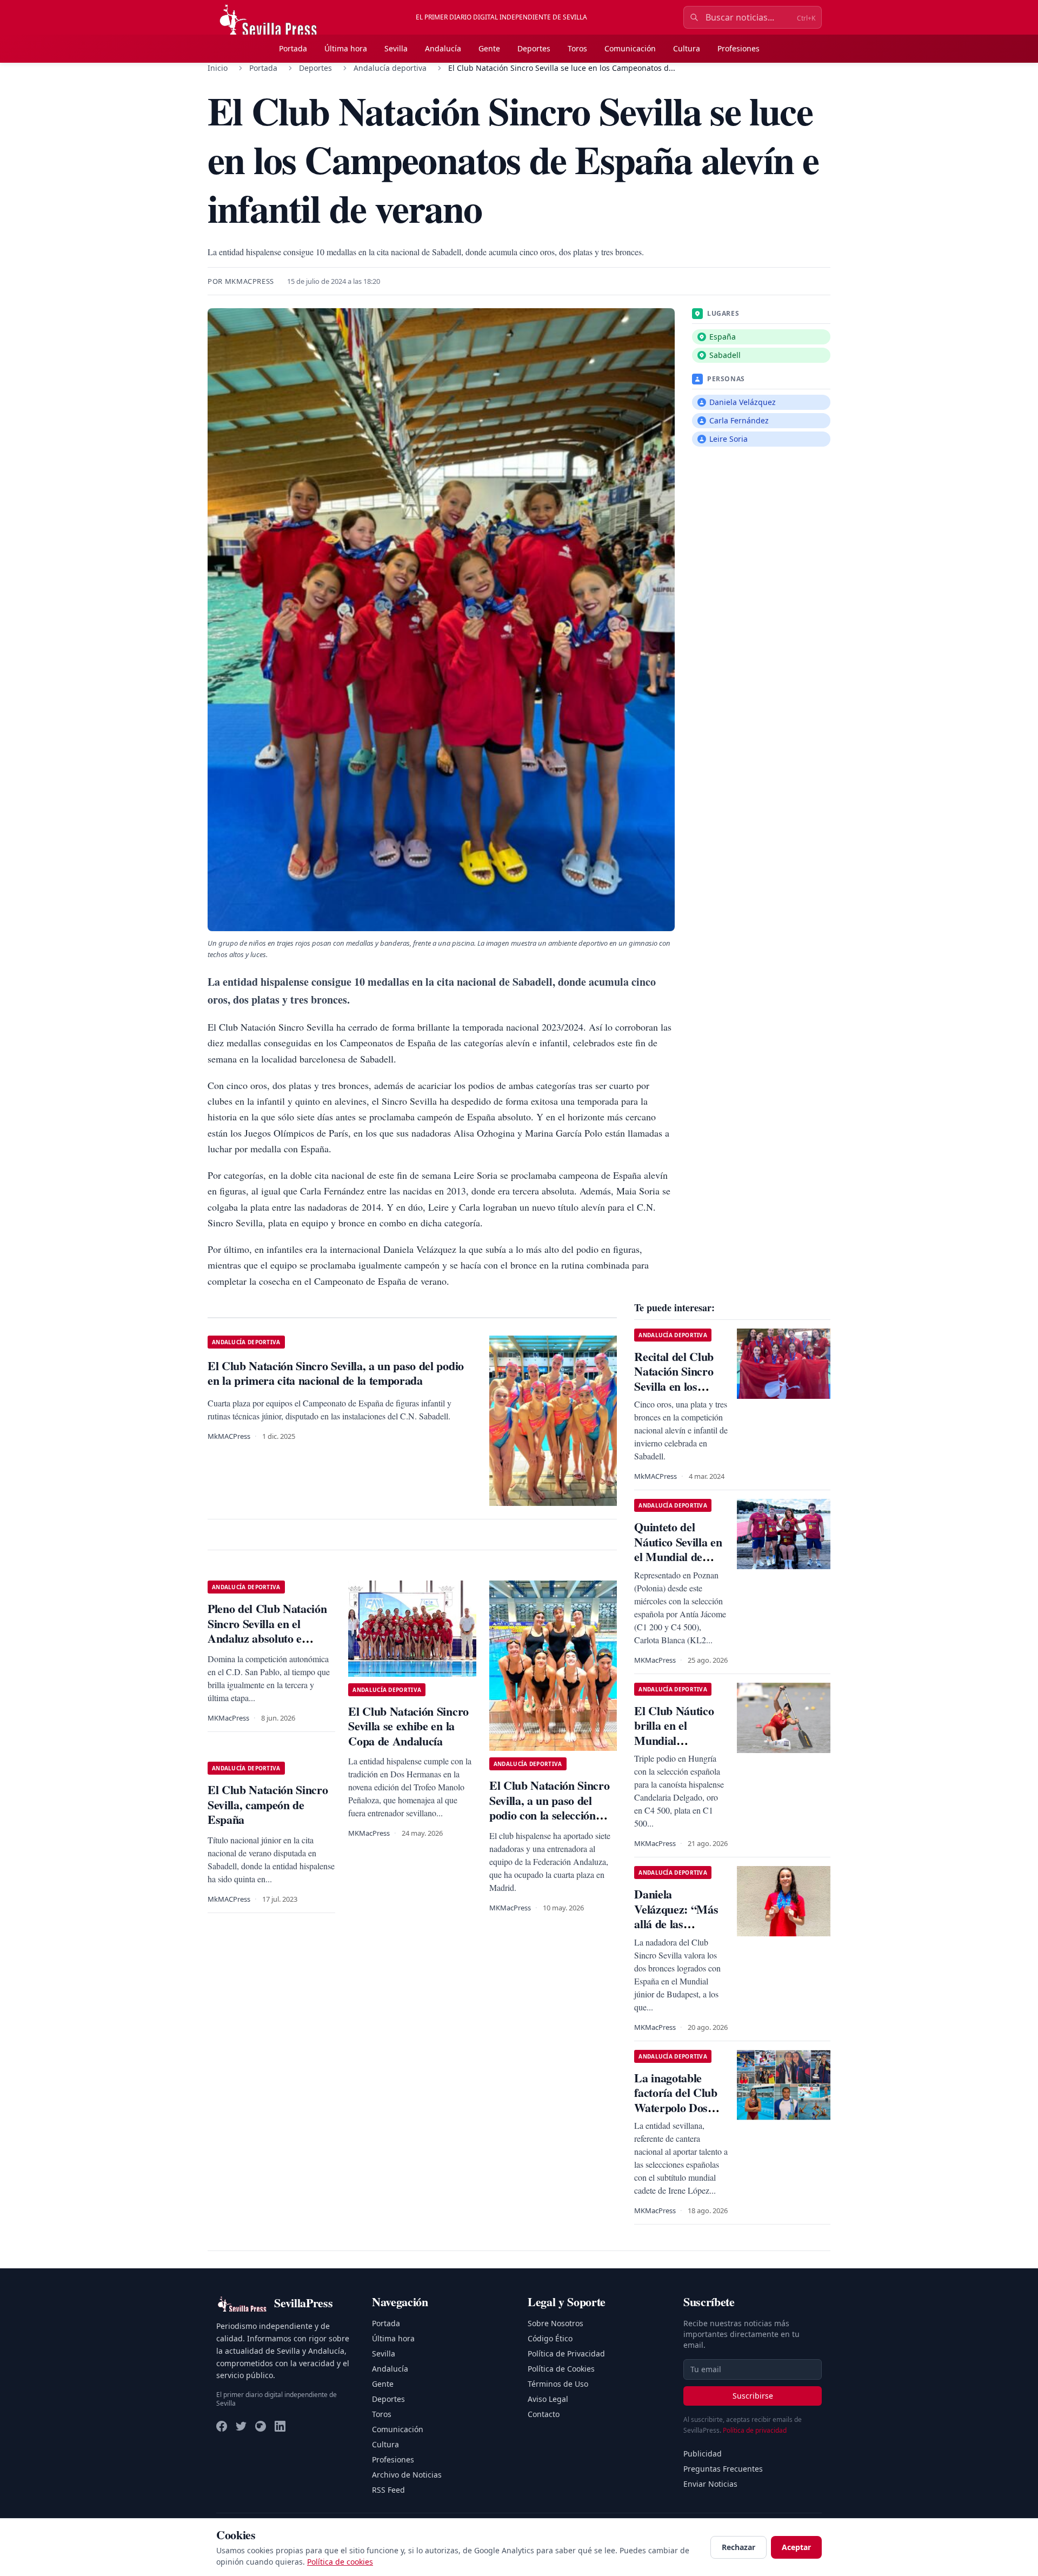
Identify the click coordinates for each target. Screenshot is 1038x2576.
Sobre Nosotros (555, 2323)
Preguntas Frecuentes (723, 2469)
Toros (577, 48)
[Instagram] (261, 2426)
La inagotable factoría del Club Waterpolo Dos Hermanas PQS (676, 2100)
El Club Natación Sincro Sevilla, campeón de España (268, 1804)
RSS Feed (388, 2490)
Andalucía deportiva (390, 68)
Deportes (534, 48)
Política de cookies (340, 2562)
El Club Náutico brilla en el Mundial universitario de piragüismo (674, 1740)
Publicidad (703, 2454)
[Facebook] (222, 2426)
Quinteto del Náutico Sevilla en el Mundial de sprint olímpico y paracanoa (678, 1556)
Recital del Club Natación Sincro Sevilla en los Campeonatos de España (675, 1386)
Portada (293, 48)
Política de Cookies (561, 2369)
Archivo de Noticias (407, 2475)
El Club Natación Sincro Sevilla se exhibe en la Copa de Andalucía (408, 1726)
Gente (489, 48)
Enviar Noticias (710, 2484)
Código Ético (550, 2338)
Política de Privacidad (566, 2353)
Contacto (544, 2414)
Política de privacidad (755, 2430)
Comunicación (630, 48)
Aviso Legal (548, 2399)
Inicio (218, 68)
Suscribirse (753, 2396)
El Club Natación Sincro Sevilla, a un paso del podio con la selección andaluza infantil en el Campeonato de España (549, 1815)
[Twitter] (241, 2426)
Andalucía (443, 48)
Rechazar (738, 2547)
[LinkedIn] (280, 2426)
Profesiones (738, 48)
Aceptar (796, 2547)
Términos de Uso (558, 2384)
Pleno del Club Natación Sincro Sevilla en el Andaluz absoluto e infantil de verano (267, 1631)
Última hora (346, 48)
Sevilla (396, 48)
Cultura (687, 48)
